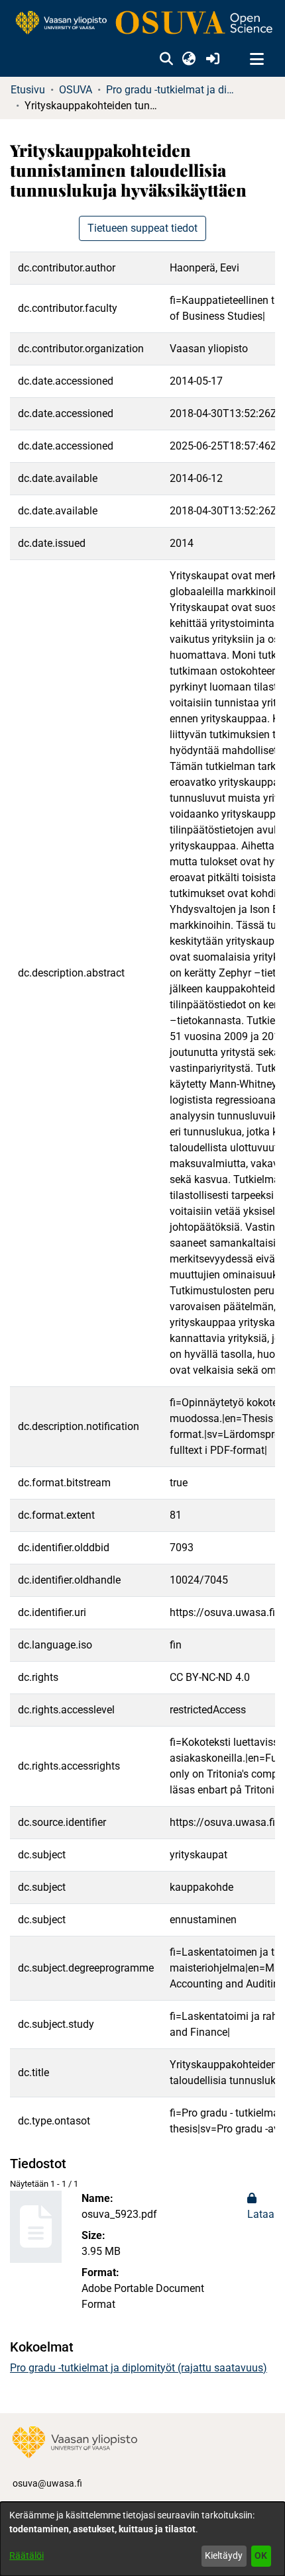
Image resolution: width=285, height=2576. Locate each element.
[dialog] (142, 2539)
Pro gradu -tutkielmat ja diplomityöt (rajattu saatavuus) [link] (172, 90)
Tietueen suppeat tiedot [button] (142, 228)
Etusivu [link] (28, 90)
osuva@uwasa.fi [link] (47, 2483)
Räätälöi (27, 2555)
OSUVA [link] (76, 90)
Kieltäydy (224, 2555)
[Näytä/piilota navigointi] (256, 60)
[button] (166, 60)
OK (261, 2555)
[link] (142, 24)
